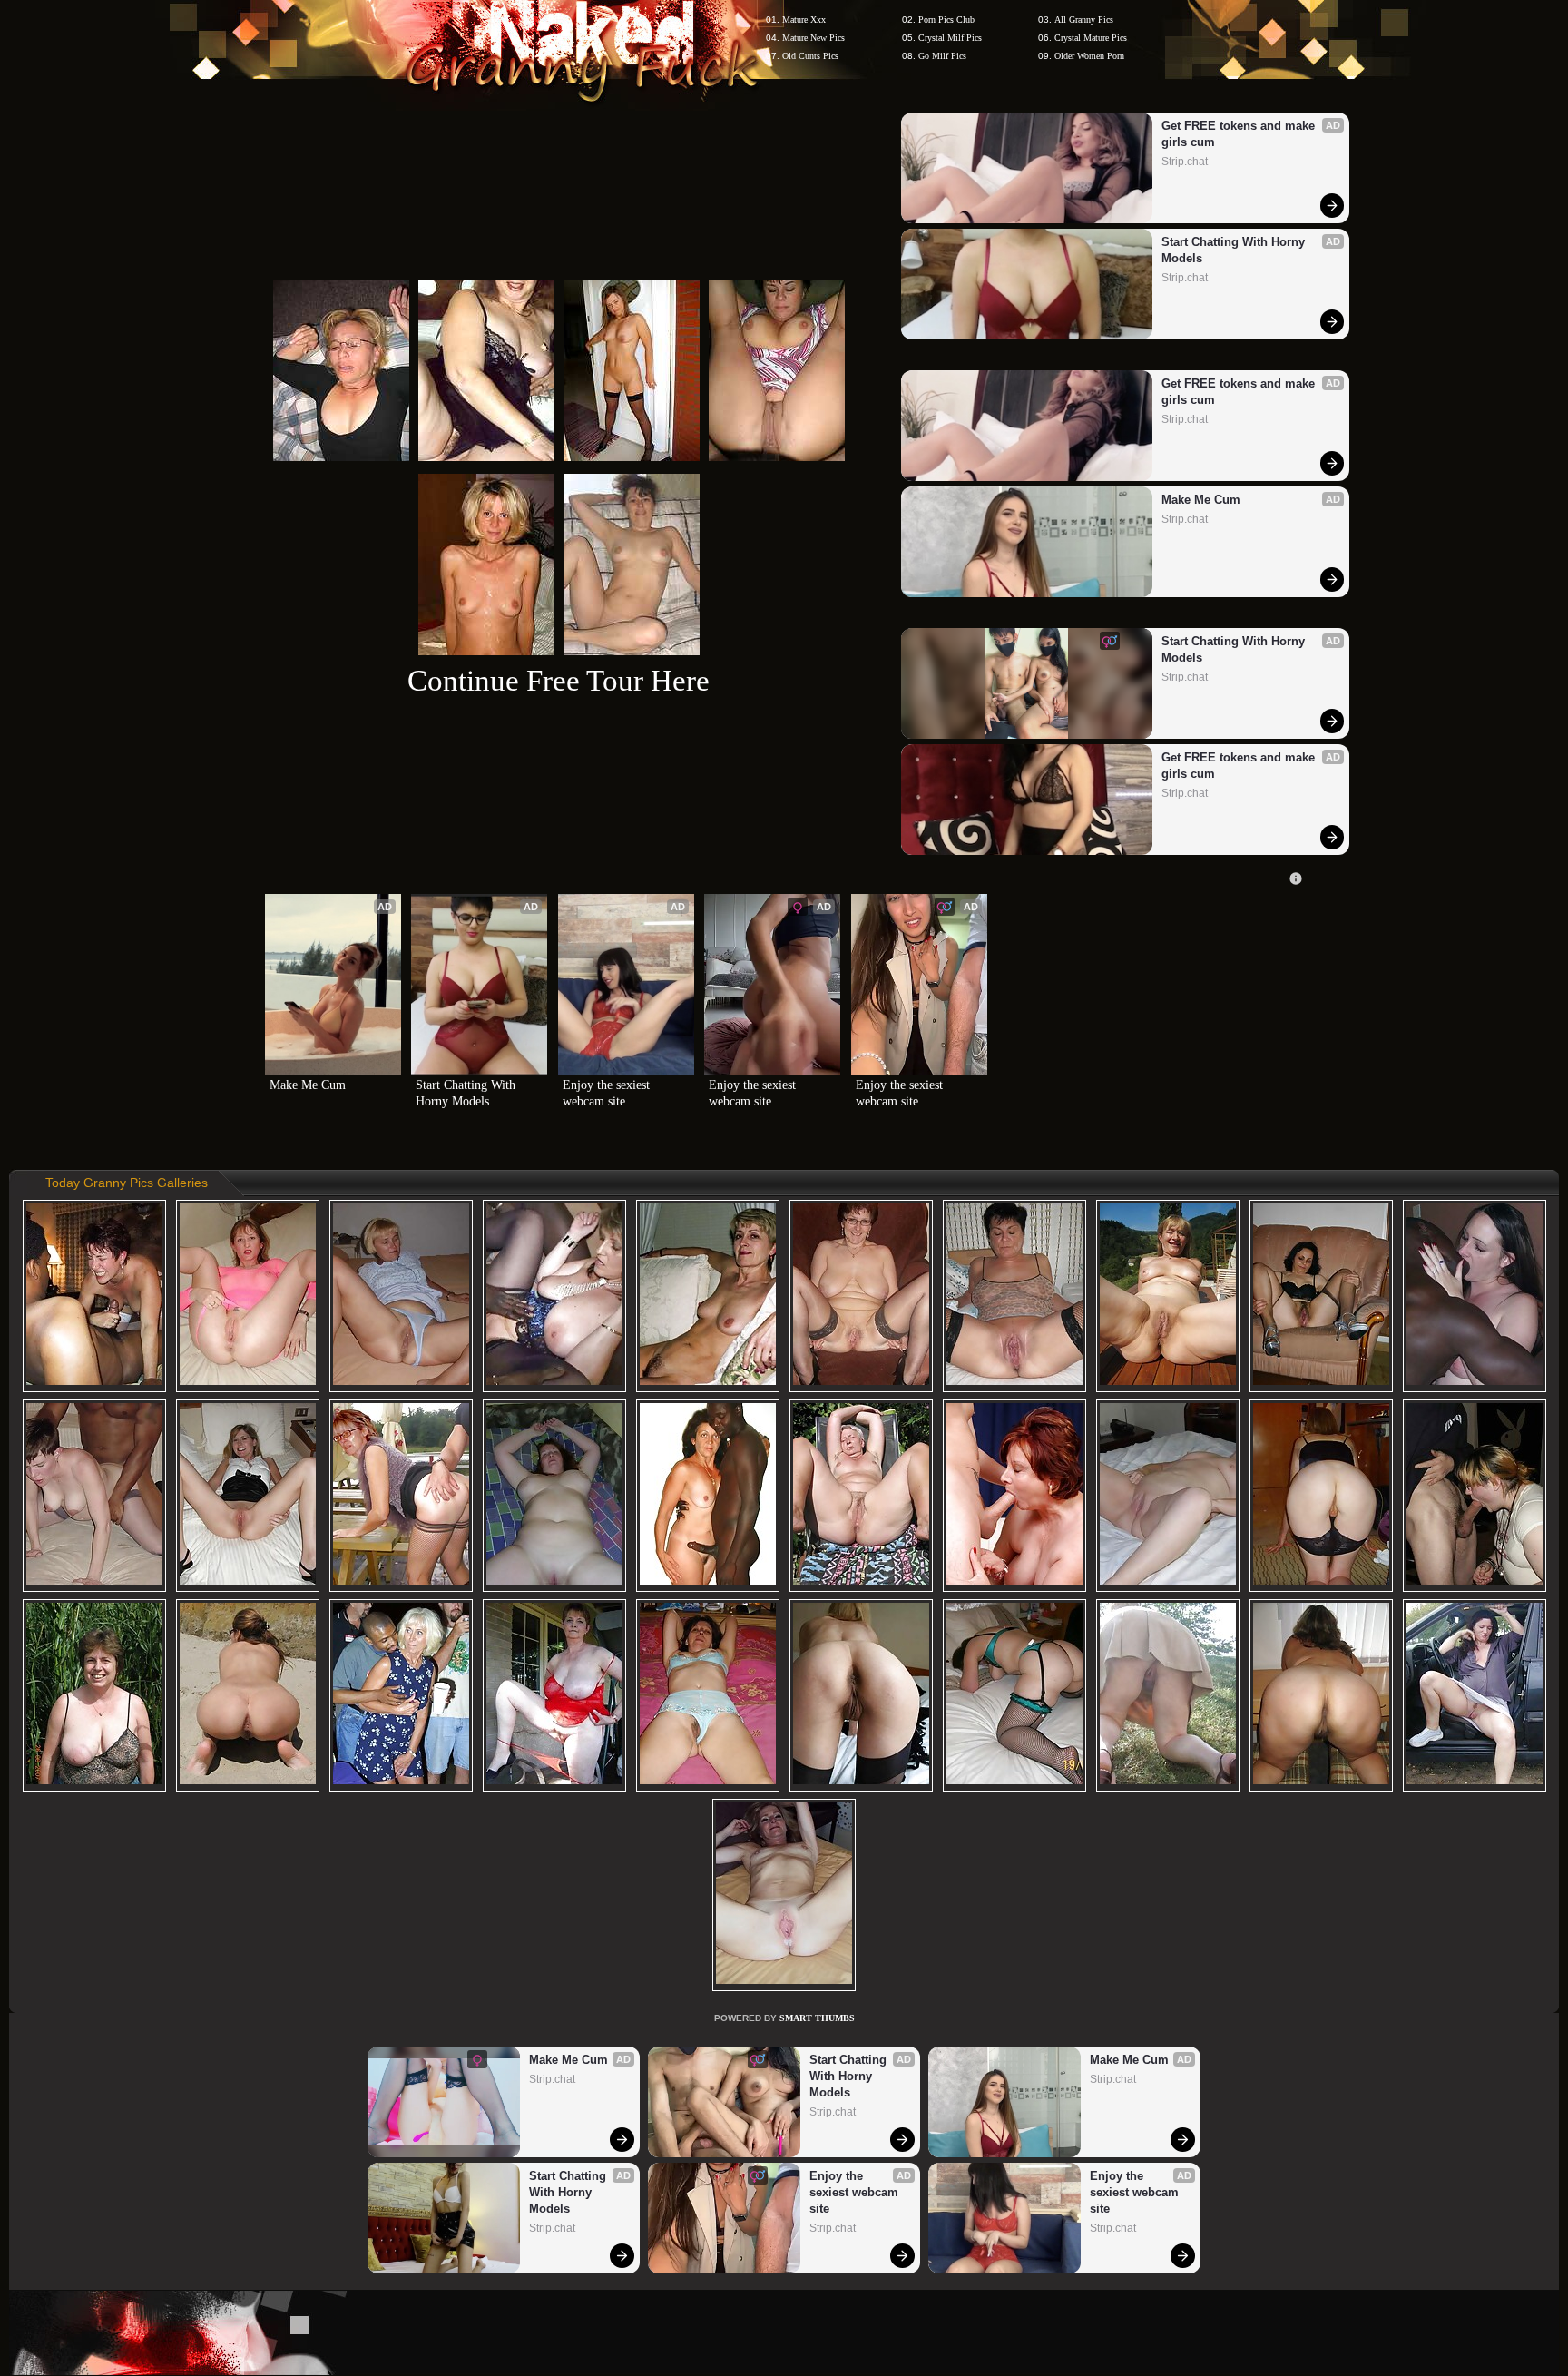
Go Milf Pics (942, 56)
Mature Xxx (804, 20)
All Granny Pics (1084, 20)
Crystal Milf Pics (950, 38)
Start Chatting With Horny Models (1235, 250)
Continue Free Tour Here (559, 680)
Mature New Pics (813, 38)
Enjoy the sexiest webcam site (608, 1093)
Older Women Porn (1089, 56)
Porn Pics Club (946, 20)
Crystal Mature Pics (1091, 38)
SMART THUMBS (817, 2018)
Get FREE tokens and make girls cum (1240, 134)
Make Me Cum (1201, 500)
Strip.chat (1185, 162)
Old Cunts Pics (810, 56)
